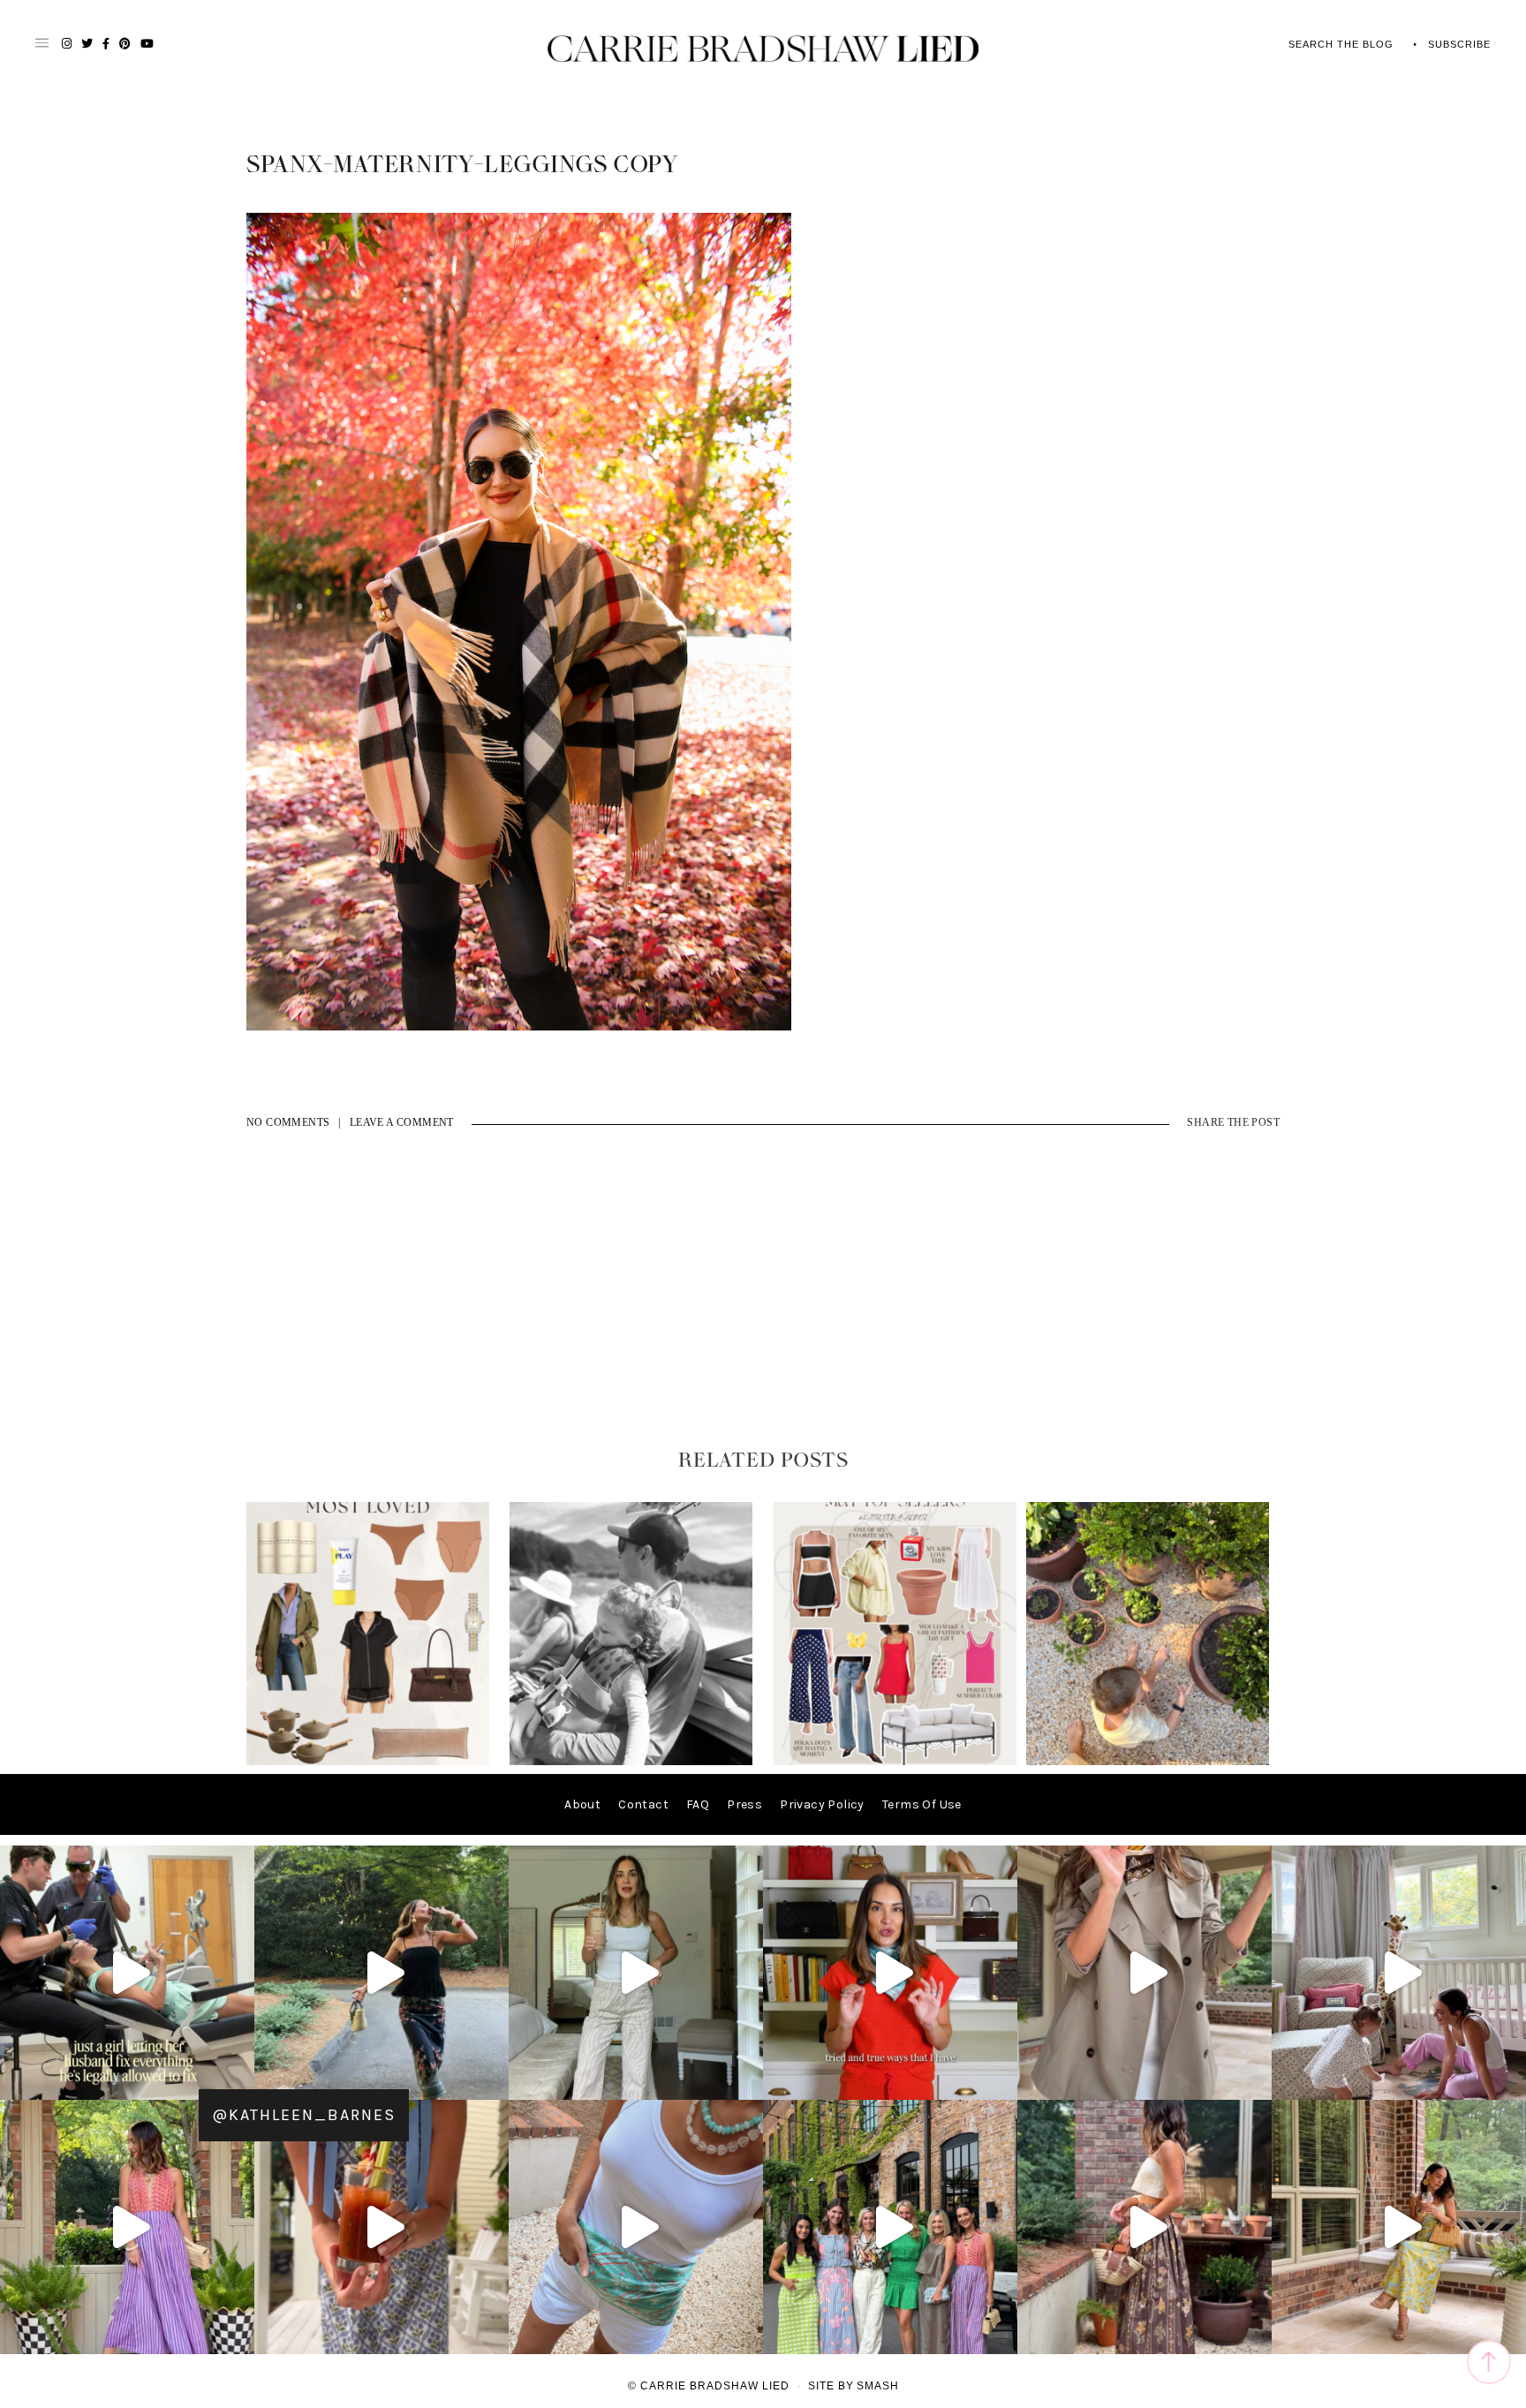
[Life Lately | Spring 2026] (1148, 1761)
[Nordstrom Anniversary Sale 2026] (368, 1761)
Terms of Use (922, 1804)
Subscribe (1459, 44)
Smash (878, 2386)
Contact (643, 1804)
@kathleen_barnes (304, 2115)
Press (744, 1804)
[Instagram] (237, 2078)
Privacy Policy (822, 1804)
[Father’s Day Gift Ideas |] (631, 1761)
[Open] (127, 1973)
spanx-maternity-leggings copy (463, 165)
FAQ (698, 1804)
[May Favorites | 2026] (895, 1761)
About (582, 1804)
